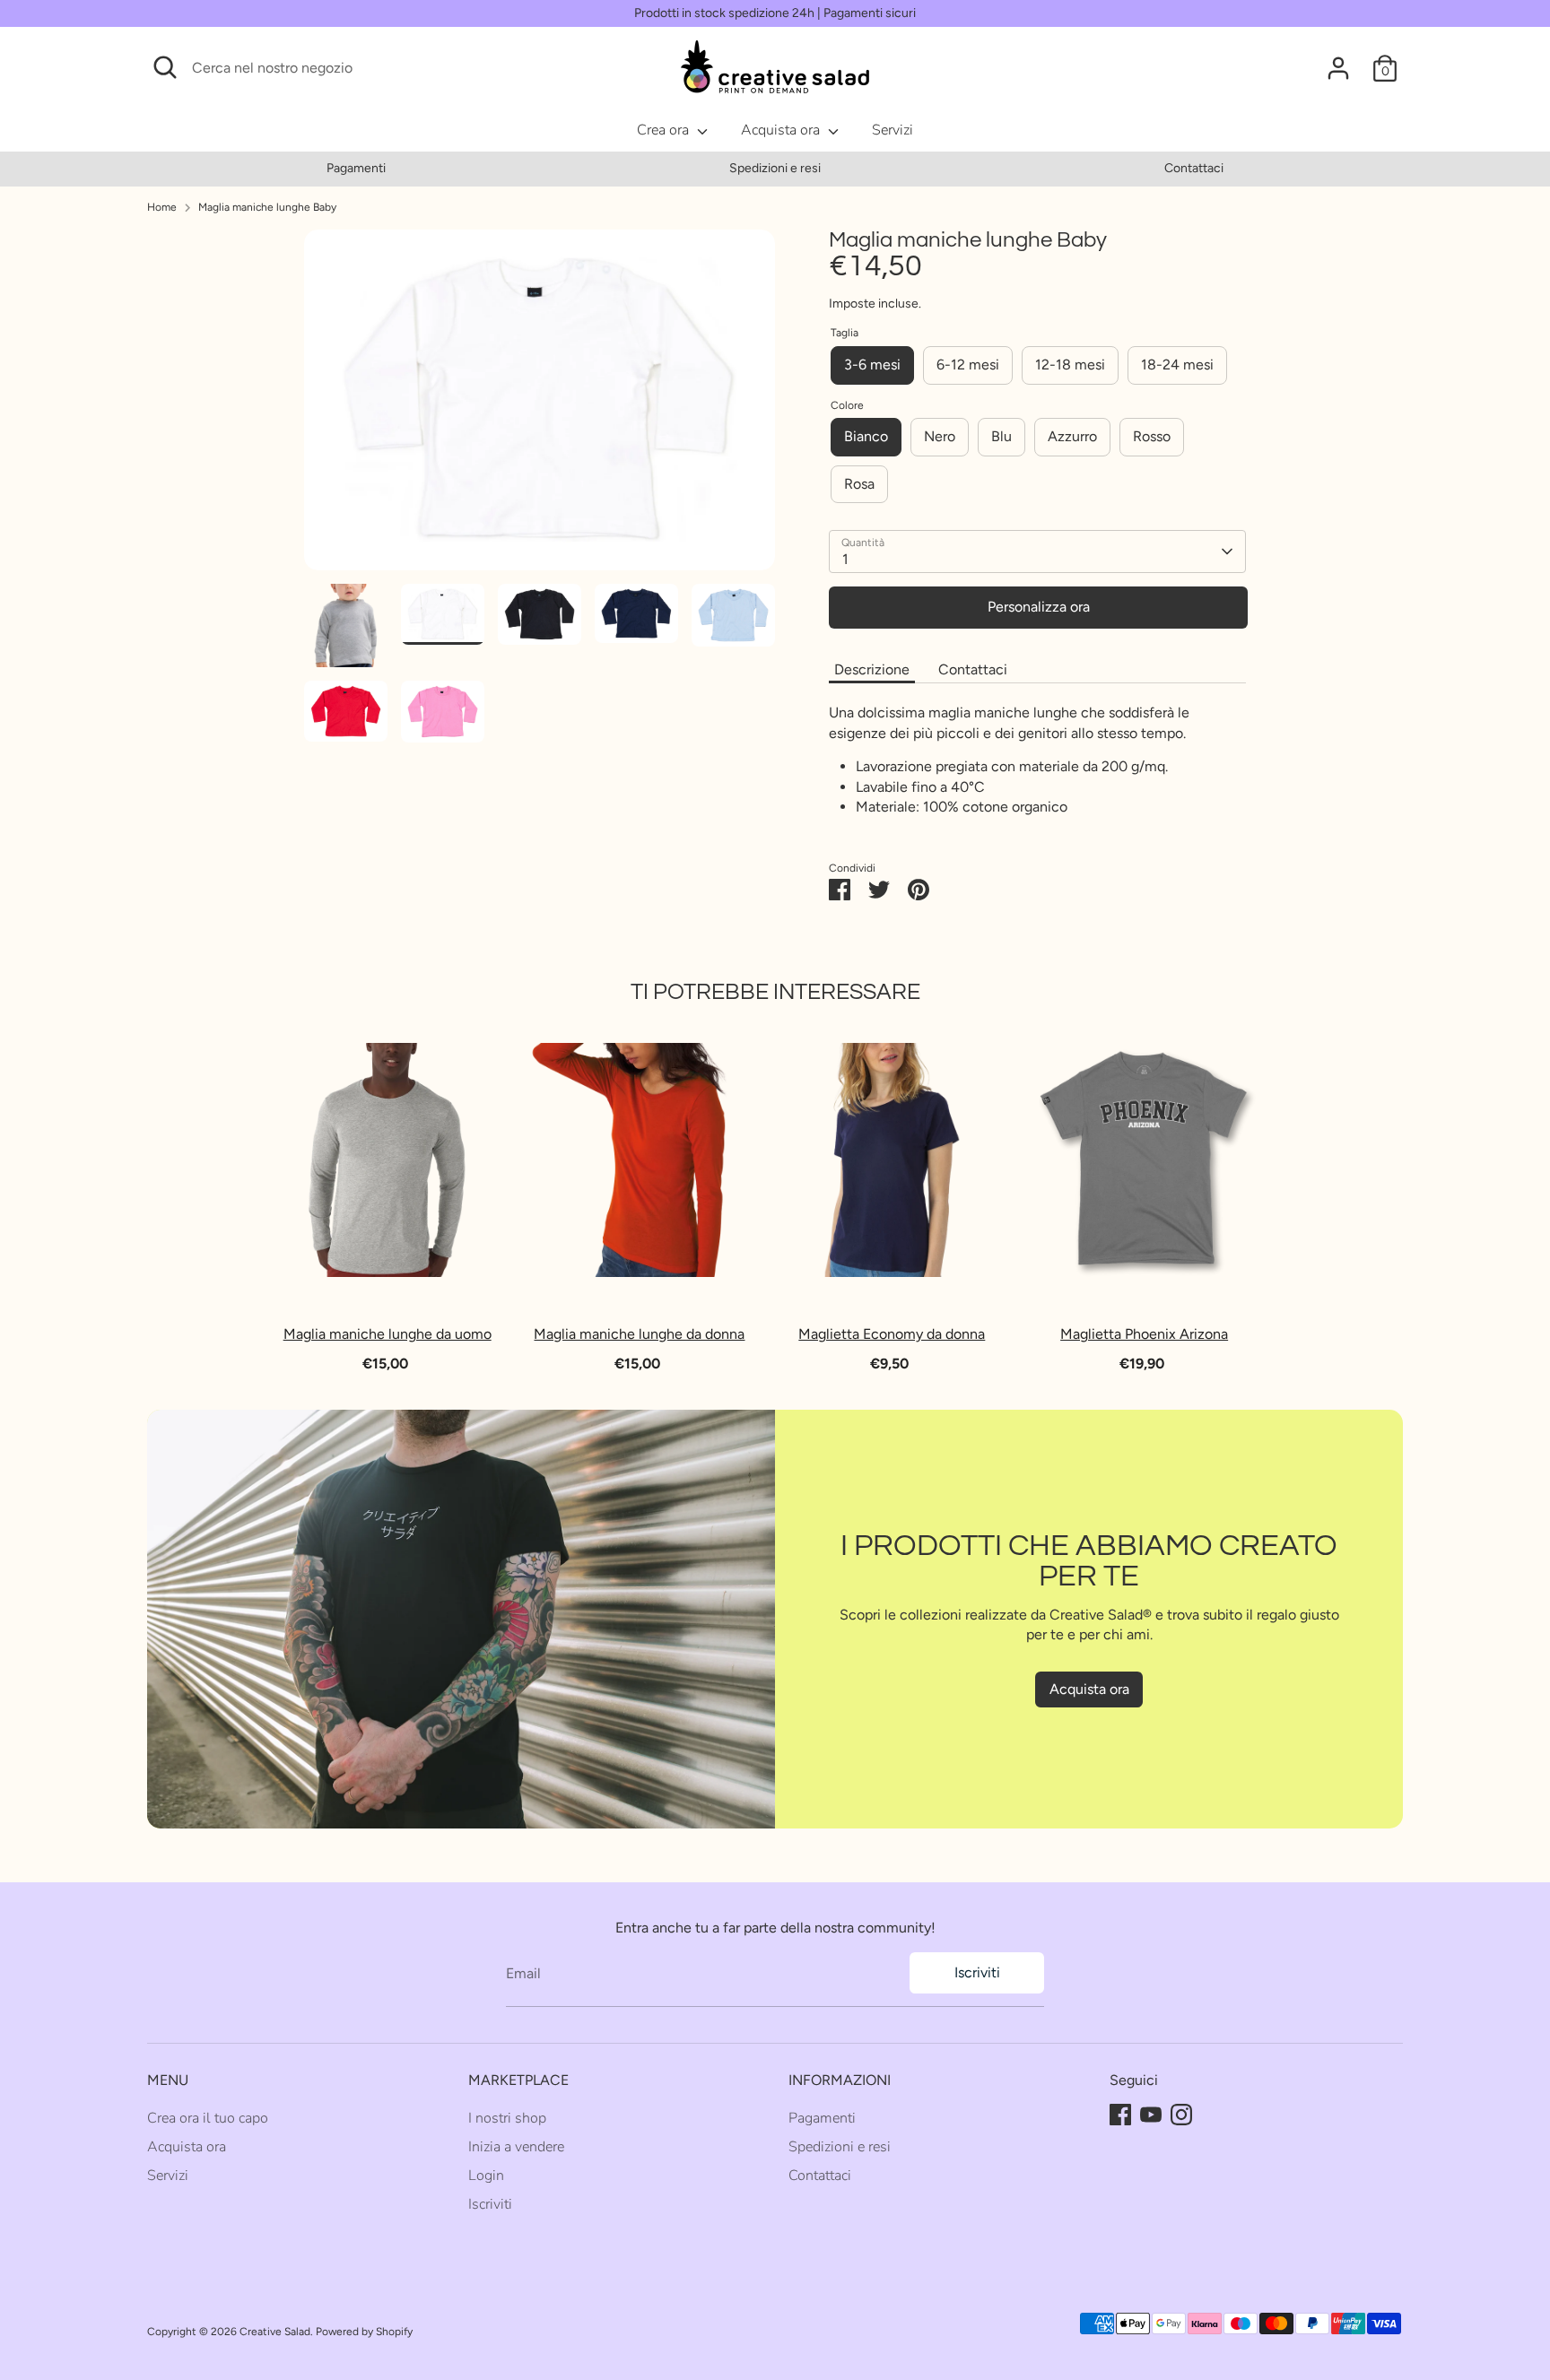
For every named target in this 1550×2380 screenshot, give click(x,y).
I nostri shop (507, 2118)
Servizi (893, 130)
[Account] (1338, 68)
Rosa (859, 484)
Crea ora (665, 130)
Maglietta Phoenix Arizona (1144, 1334)
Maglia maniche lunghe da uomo (387, 1334)
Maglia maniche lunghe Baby (267, 207)
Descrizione (872, 669)
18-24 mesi (1177, 365)
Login (486, 2176)
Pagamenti (356, 168)
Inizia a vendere (516, 2147)
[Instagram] (1181, 2115)
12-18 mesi (1070, 365)
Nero (940, 436)
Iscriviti (977, 1972)
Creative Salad (275, 2332)
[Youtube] (1151, 2115)
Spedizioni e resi (775, 168)
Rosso (1152, 436)
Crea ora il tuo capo (208, 2118)
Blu (1001, 436)
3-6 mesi (872, 365)
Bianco (866, 436)
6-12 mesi (968, 365)
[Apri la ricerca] (165, 67)
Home (162, 207)
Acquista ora (782, 130)
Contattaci (1194, 168)
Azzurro (1072, 436)
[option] (357, 169)
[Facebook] (1120, 2115)
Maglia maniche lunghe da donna (640, 1334)
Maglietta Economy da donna (893, 1334)
